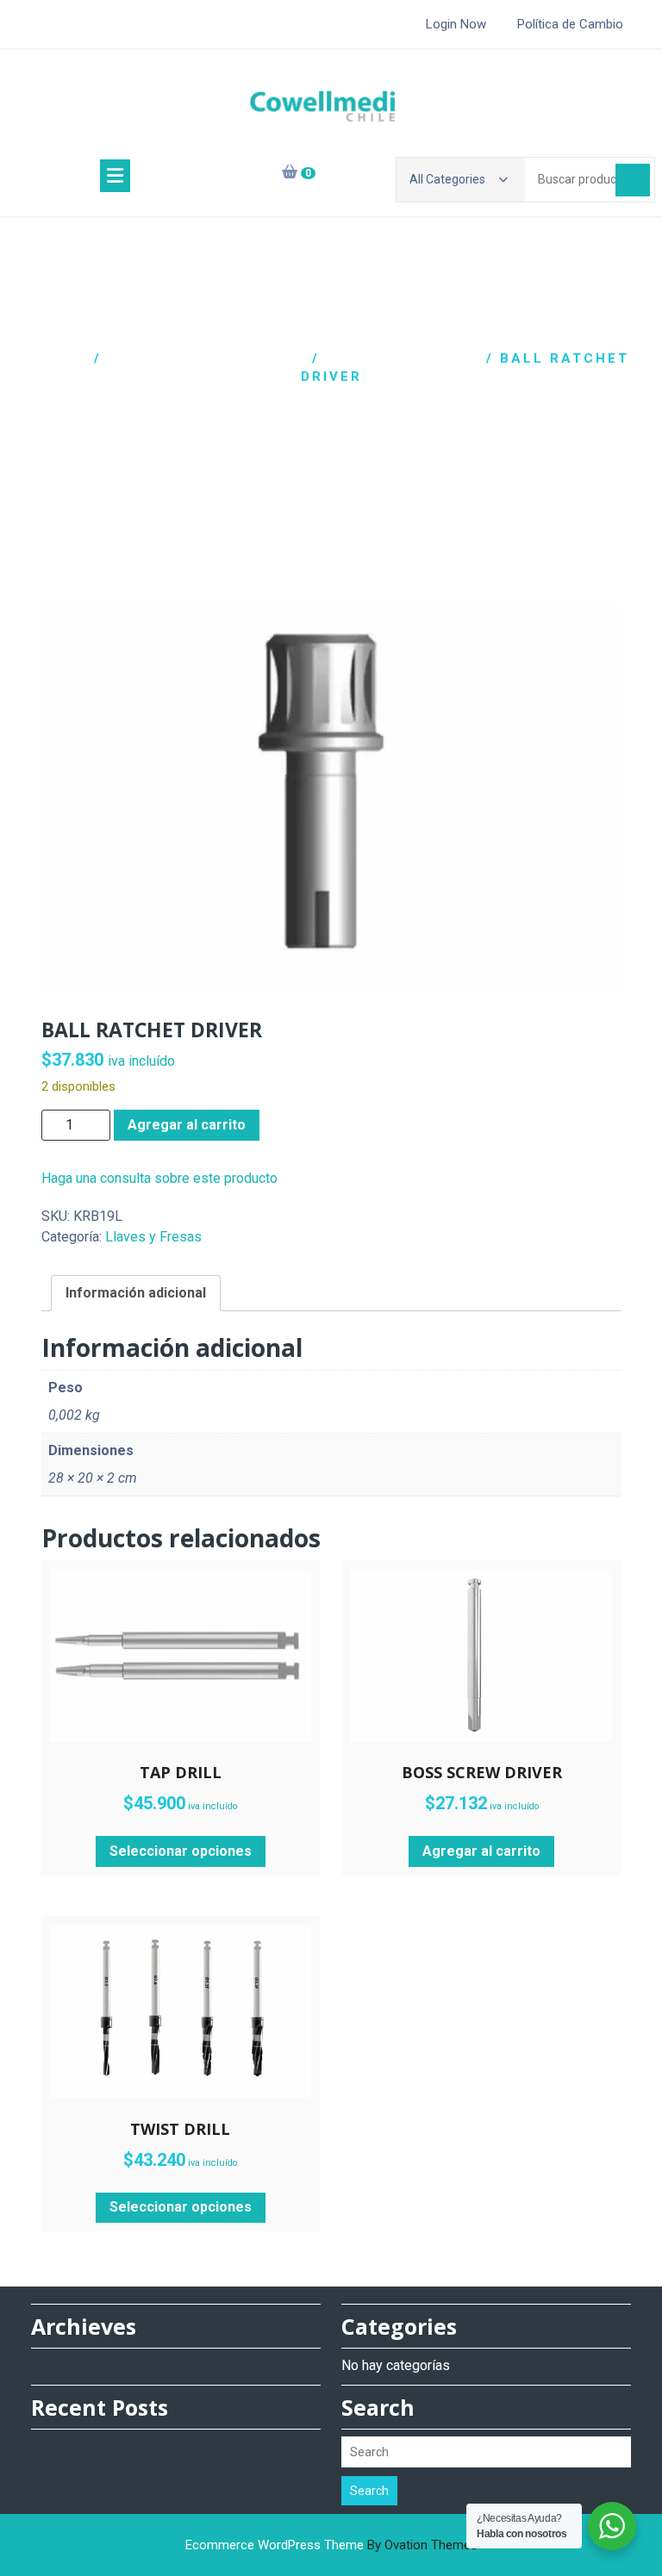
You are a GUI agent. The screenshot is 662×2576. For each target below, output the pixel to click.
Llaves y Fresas (403, 358)
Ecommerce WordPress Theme (331, 2545)
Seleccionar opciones (181, 1851)
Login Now (456, 24)
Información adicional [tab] (136, 1293)
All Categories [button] (447, 179)
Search (369, 2491)
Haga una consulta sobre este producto (159, 1178)
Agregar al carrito (187, 1125)
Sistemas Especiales (207, 358)
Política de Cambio (570, 24)
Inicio (61, 358)
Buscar (633, 180)
